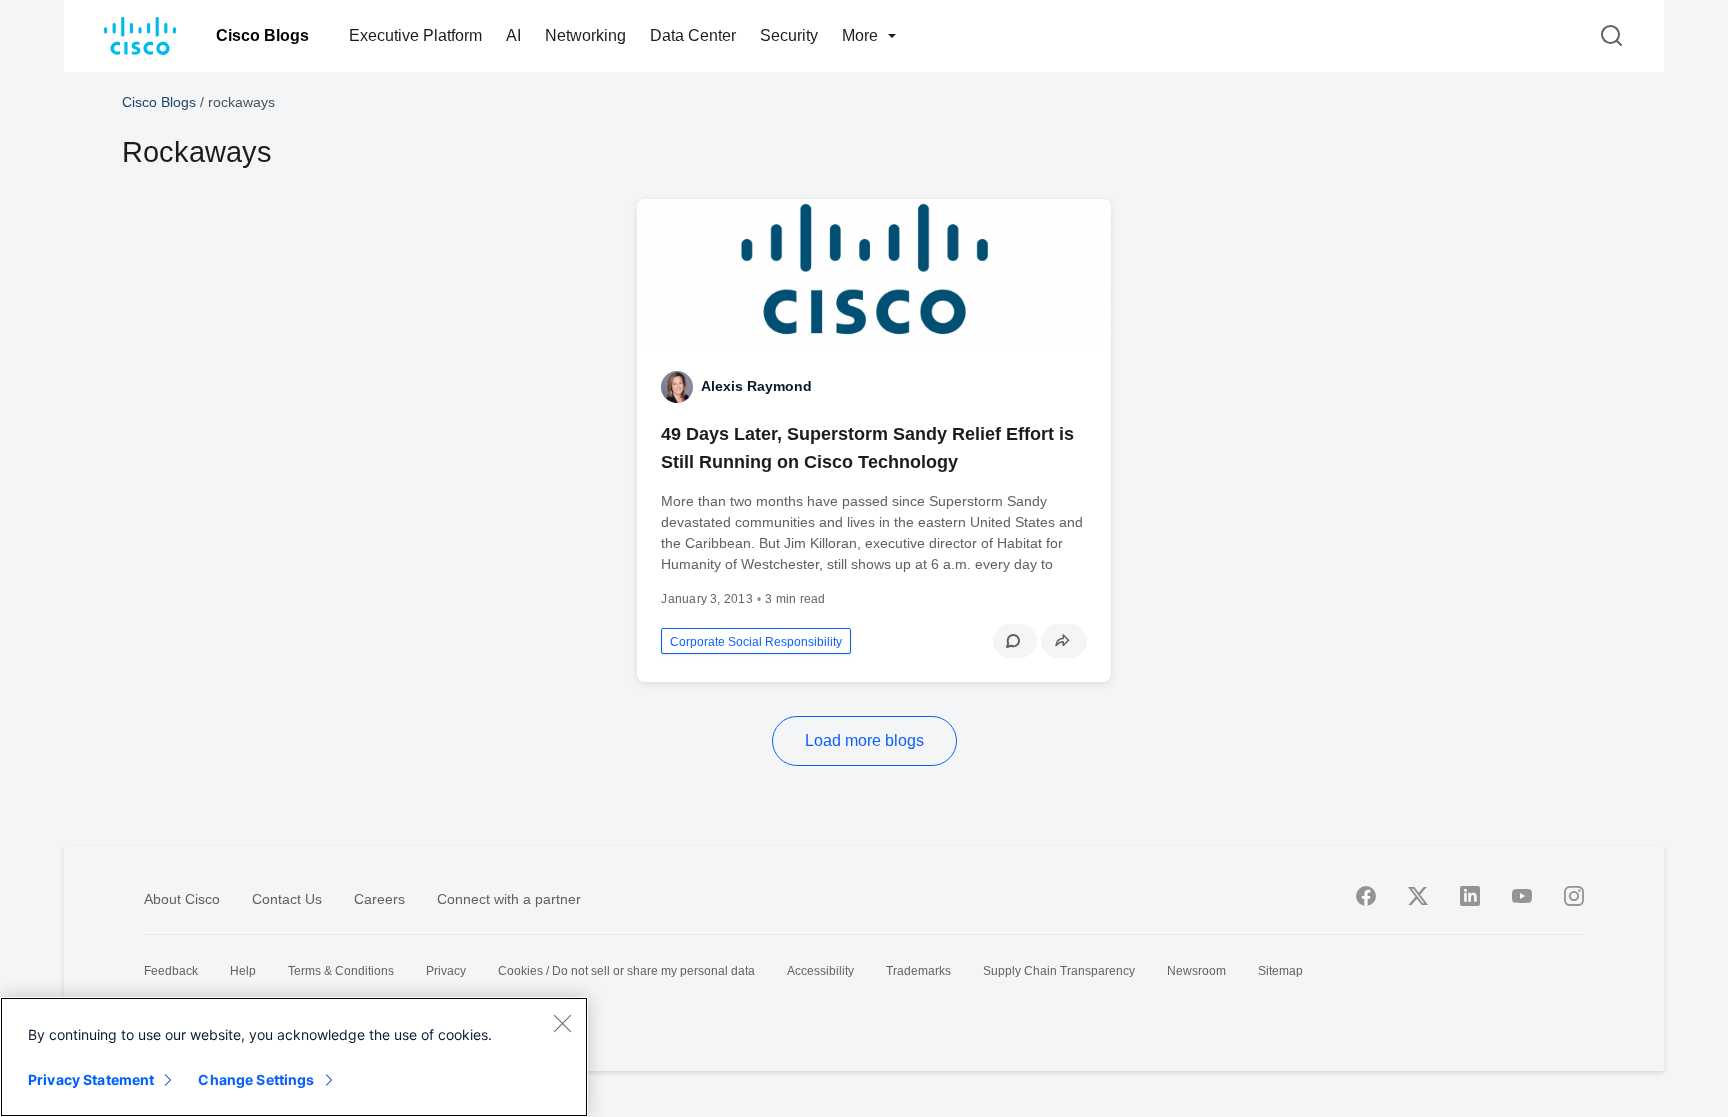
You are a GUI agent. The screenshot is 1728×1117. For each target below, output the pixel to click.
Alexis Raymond (756, 386)
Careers (379, 899)
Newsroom (1196, 971)
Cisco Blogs (262, 35)
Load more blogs (864, 740)
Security (789, 35)
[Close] (562, 1023)
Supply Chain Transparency (1059, 971)
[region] (294, 1057)
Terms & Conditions (341, 971)
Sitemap (1280, 971)
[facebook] (1366, 896)
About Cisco (182, 899)
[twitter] (1418, 896)
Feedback (171, 971)
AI (513, 35)
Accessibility (820, 971)
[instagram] (1574, 896)
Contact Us (287, 899)
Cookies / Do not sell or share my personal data (626, 971)
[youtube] (1522, 896)
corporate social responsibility (756, 642)
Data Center (693, 35)
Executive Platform (415, 35)
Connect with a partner (509, 899)
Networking (585, 35)
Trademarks (918, 971)
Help (243, 971)
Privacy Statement (91, 1079)
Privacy (446, 971)
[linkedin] (1470, 896)
